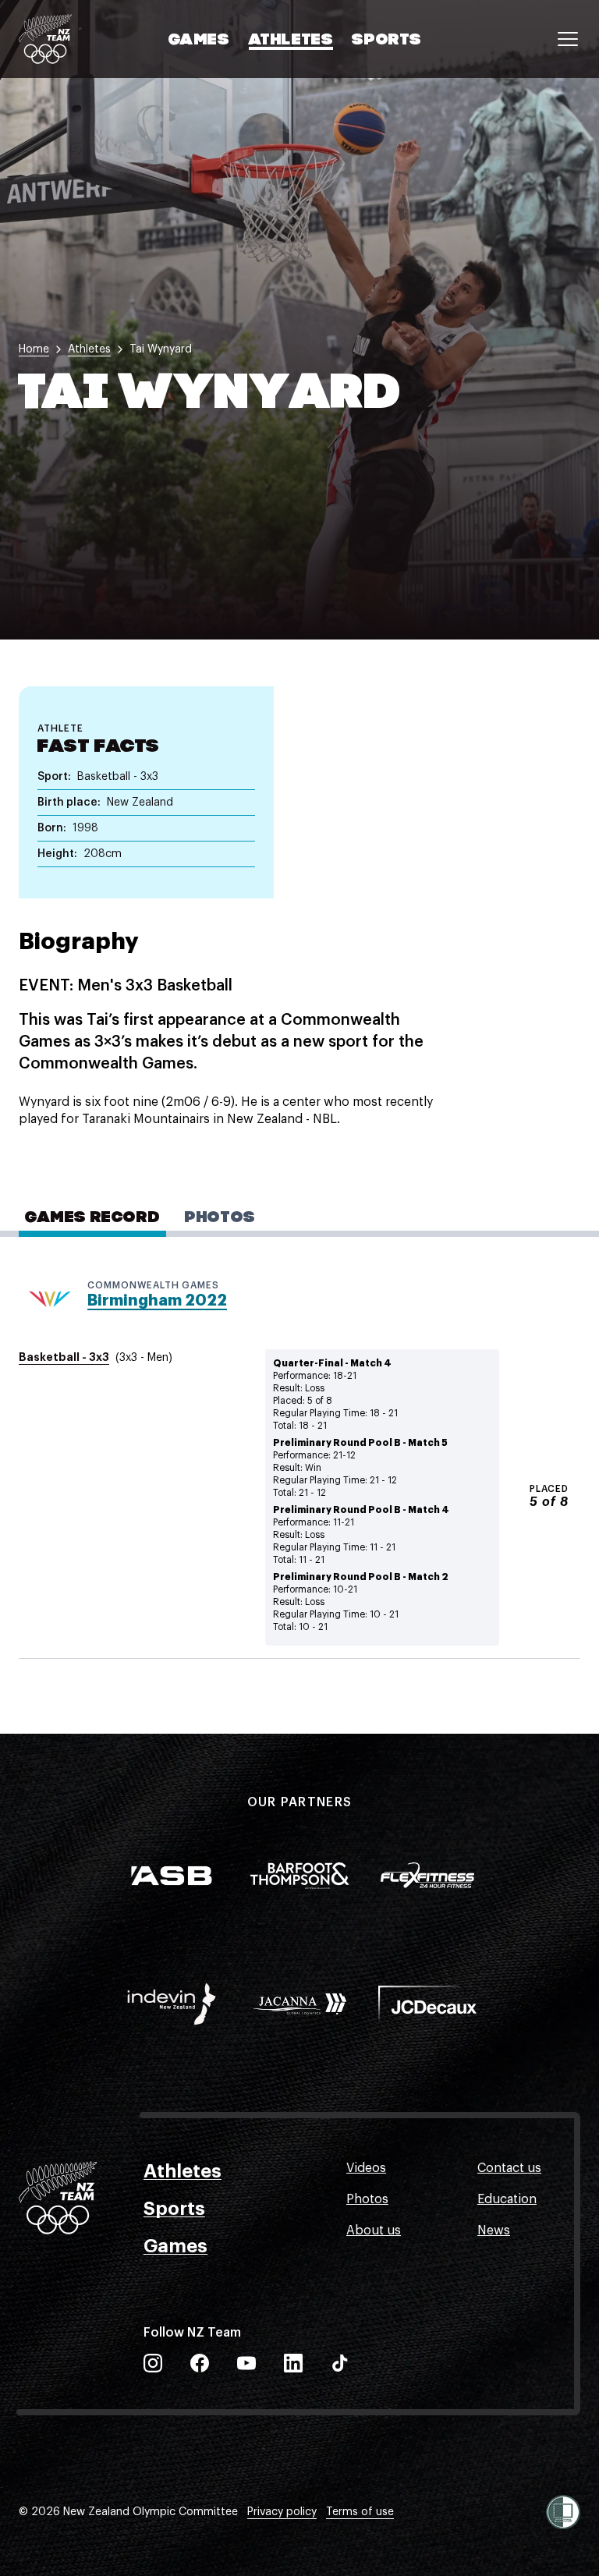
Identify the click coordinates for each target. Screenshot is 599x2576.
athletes (89, 349)
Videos (366, 2168)
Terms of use (360, 2512)
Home (34, 349)
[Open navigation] (568, 39)
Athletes (291, 41)
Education (507, 2199)
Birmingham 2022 (157, 1300)
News (494, 2231)
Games (199, 41)
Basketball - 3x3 (64, 1357)
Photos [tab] (220, 1218)
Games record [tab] (92, 1218)
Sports (387, 41)
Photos (367, 2199)
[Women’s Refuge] (563, 2512)
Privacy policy (282, 2512)
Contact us (509, 2168)
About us (374, 2231)
